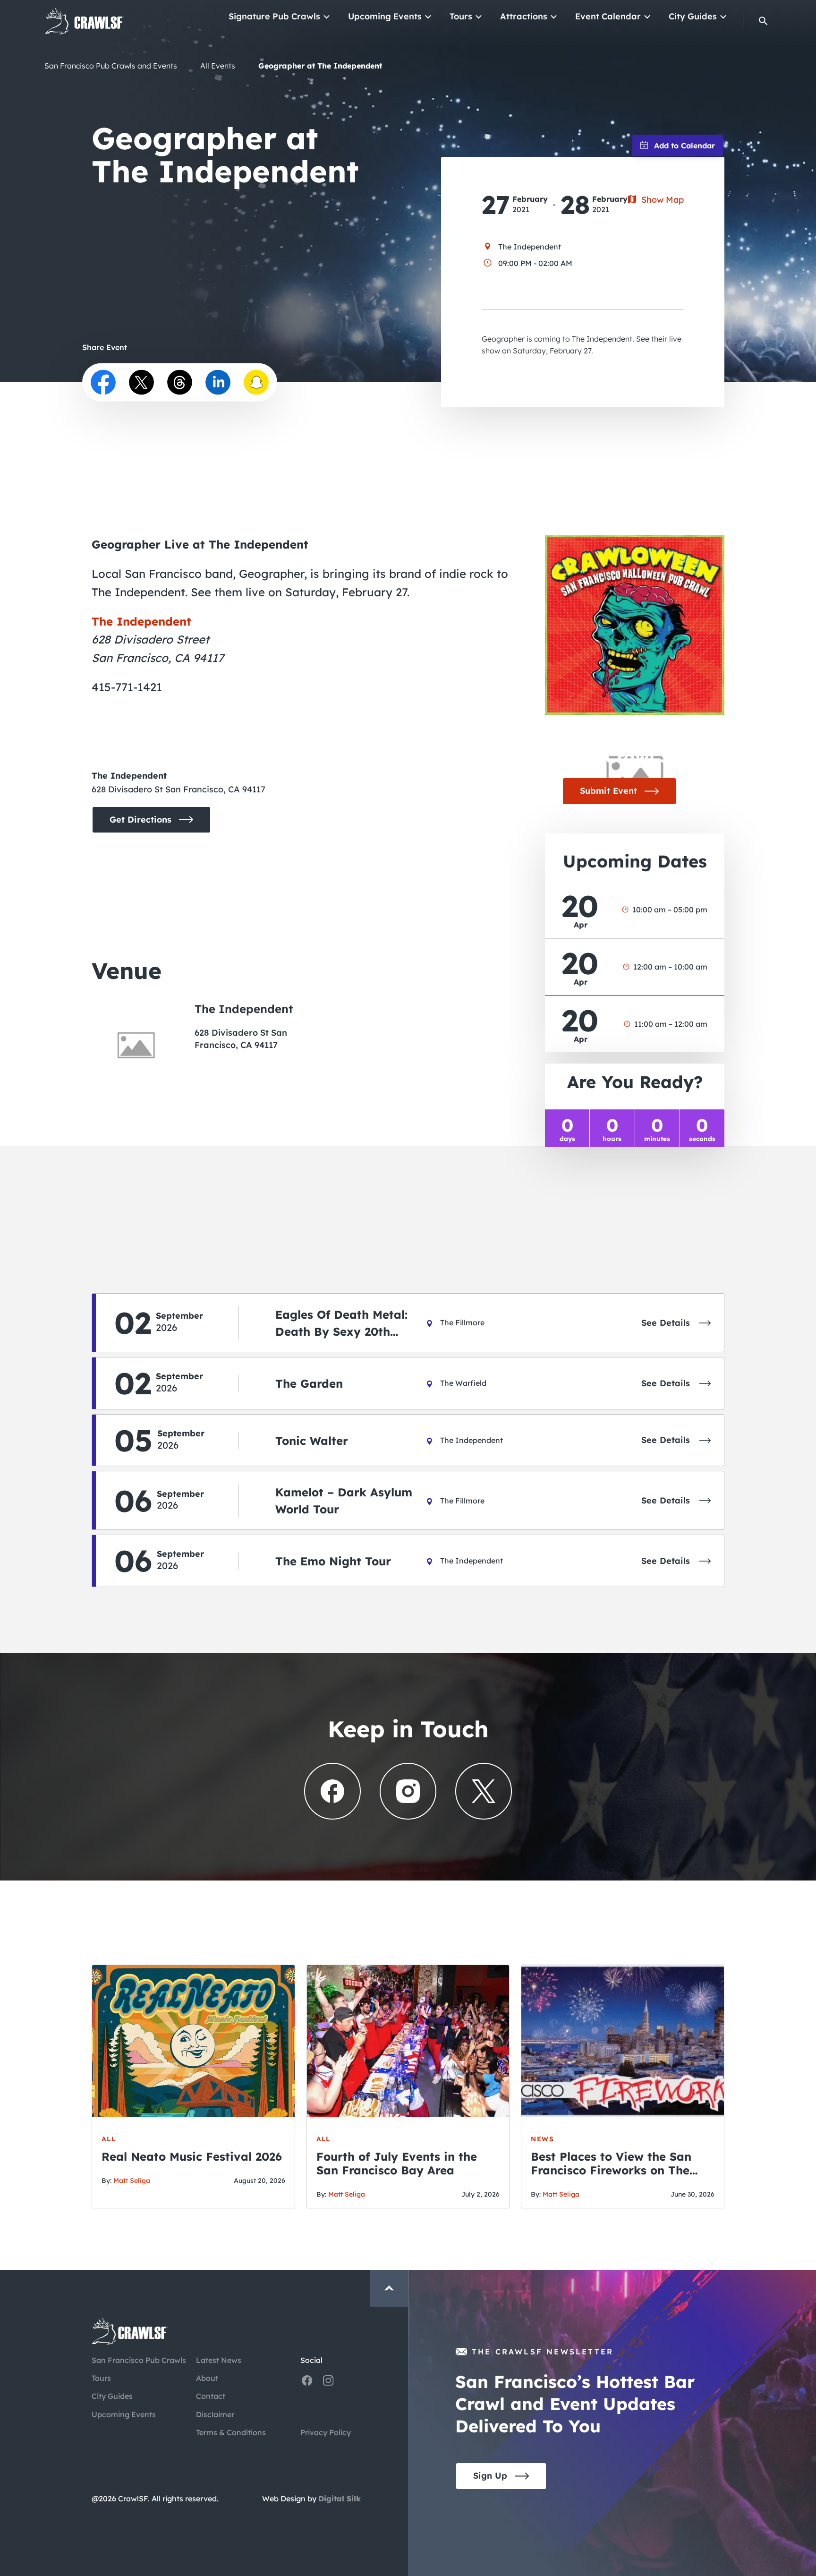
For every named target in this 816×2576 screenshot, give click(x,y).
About (207, 2378)
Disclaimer (215, 2414)
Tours (461, 16)
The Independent (141, 621)
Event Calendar (608, 16)
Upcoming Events (385, 16)
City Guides (693, 16)
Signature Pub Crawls (274, 16)
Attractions (524, 16)
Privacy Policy (326, 2432)
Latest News (219, 2360)
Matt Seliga (132, 2181)
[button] (763, 21)
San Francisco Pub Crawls (139, 2360)
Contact (211, 2396)
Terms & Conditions (231, 2432)
